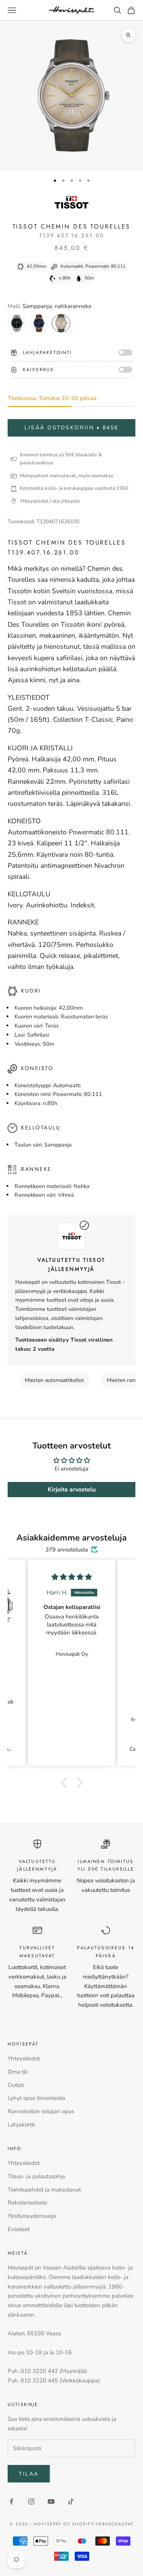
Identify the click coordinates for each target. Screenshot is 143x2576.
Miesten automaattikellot (54, 1380)
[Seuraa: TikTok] (71, 2501)
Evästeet (19, 2229)
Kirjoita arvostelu (72, 1490)
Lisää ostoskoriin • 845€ (71, 428)
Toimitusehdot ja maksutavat (44, 2190)
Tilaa (29, 2474)
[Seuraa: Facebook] (11, 2501)
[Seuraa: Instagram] (31, 2501)
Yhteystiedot (24, 2058)
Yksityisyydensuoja (32, 2216)
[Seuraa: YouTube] (51, 2501)
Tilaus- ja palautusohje (36, 2176)
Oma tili (18, 2072)
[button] (66, 1782)
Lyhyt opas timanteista (36, 2098)
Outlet (16, 2085)
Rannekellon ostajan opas (41, 2111)
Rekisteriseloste (27, 2203)
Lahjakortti (21, 2125)
